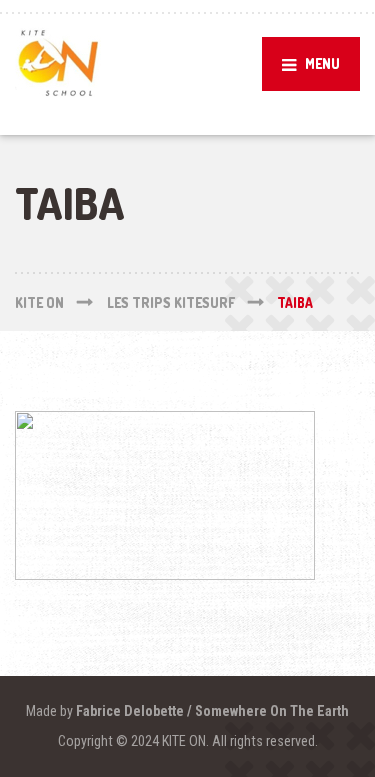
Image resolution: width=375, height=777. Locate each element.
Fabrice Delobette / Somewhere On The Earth (212, 711)
